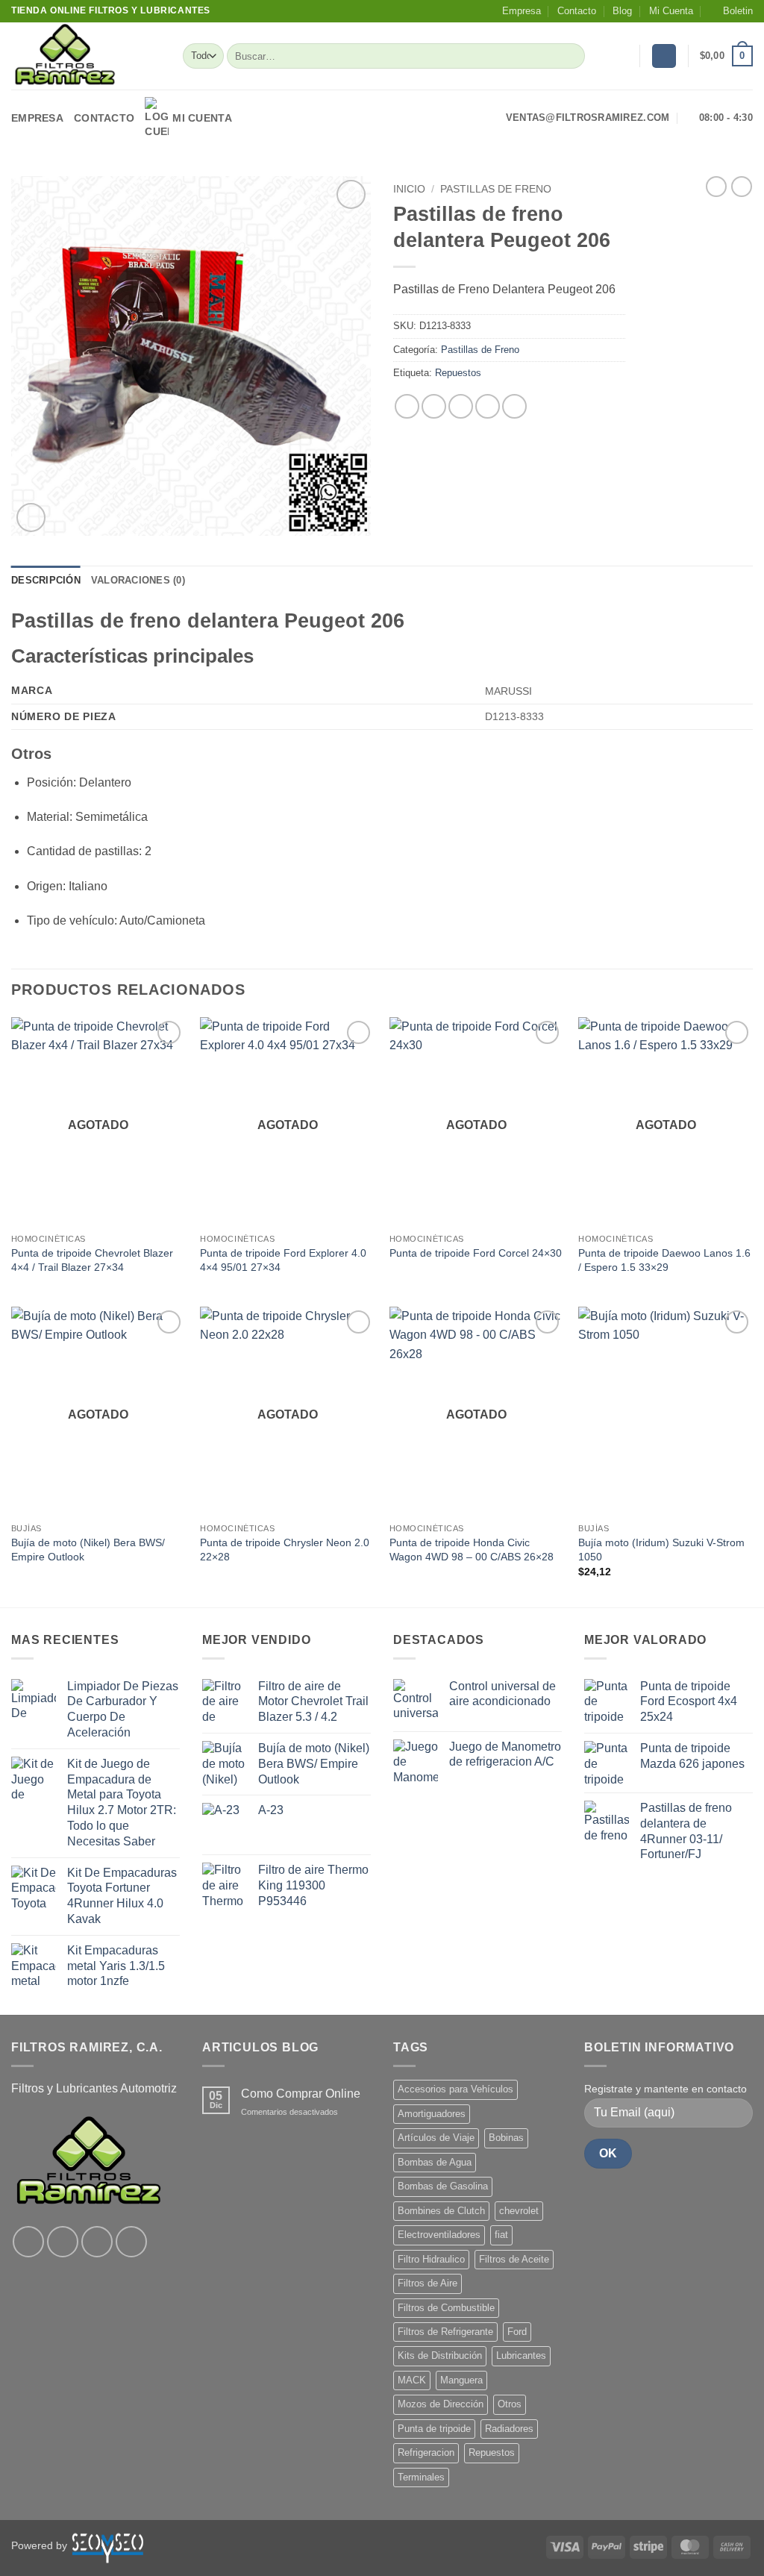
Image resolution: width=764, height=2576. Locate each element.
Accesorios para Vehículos (455, 2089)
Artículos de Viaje (436, 2138)
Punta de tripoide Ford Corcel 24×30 (476, 1253)
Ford (517, 2332)
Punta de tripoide (434, 2429)
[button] (731, 11)
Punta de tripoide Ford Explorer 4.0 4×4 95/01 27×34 (283, 1260)
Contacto (577, 11)
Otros (510, 2404)
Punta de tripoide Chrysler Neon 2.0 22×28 (285, 1550)
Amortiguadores (432, 2114)
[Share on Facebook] (407, 406)
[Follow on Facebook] (28, 2242)
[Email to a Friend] (461, 406)
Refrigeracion (426, 2452)
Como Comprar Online (301, 2094)
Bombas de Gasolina (443, 2186)
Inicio (409, 189)
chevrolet (519, 2211)
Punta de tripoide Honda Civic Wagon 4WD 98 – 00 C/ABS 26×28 (472, 1550)
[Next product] (716, 187)
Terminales (421, 2477)
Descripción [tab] (46, 580)
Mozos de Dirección (441, 2404)
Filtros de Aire (428, 2283)
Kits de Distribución (440, 2355)
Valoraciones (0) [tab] (138, 580)
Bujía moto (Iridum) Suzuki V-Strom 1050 (661, 1550)
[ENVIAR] (571, 56)
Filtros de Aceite (514, 2259)
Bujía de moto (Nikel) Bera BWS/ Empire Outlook (88, 1550)
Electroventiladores (439, 2235)
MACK (412, 2380)
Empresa (522, 11)
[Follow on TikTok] (97, 2242)
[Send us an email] (131, 2242)
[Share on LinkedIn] (514, 406)
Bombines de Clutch (441, 2211)
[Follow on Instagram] (63, 2242)
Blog (622, 11)
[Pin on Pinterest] (488, 406)
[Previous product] (742, 187)
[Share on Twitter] (434, 406)
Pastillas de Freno (496, 189)
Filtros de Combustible (446, 2308)
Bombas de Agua (435, 2162)
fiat (501, 2235)
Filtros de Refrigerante (445, 2332)
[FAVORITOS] (622, 56)
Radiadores (509, 2429)
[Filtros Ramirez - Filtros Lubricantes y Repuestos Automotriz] (86, 56)
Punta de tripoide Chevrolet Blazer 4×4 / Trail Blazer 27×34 (92, 1260)
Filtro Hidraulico (431, 2259)
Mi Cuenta (671, 11)
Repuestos (458, 373)
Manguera (461, 2380)
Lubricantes (521, 2355)
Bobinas (506, 2138)
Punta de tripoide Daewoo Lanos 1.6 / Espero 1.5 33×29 (664, 1260)
